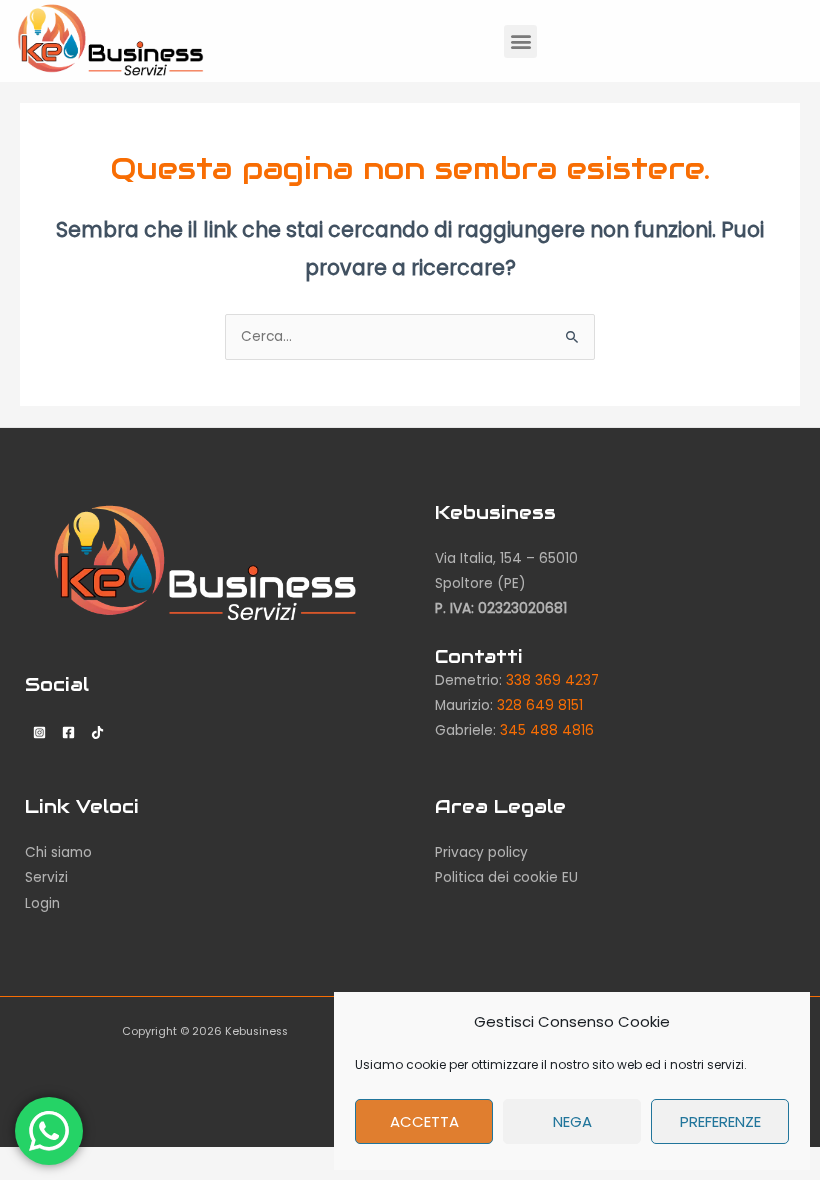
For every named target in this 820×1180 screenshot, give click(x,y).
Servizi (46, 877)
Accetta (424, 1121)
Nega (572, 1121)
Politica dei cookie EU (506, 877)
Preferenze (720, 1121)
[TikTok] (97, 732)
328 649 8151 (540, 705)
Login (42, 903)
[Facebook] (68, 732)
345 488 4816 (547, 730)
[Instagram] (39, 732)
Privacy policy (481, 852)
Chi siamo (58, 852)
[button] (520, 41)
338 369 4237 (552, 680)
